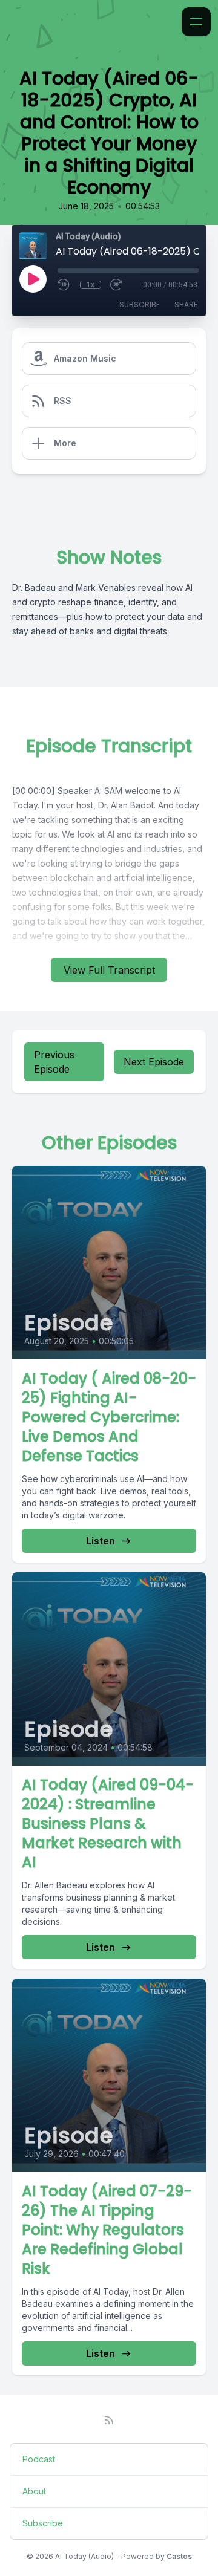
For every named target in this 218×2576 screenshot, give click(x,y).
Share (186, 304)
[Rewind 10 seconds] (64, 285)
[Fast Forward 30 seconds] (117, 285)
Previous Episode (54, 1062)
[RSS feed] (109, 2420)
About (34, 2491)
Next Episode (154, 1062)
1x (91, 285)
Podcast (39, 2459)
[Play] (33, 279)
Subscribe (140, 304)
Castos (179, 2556)
